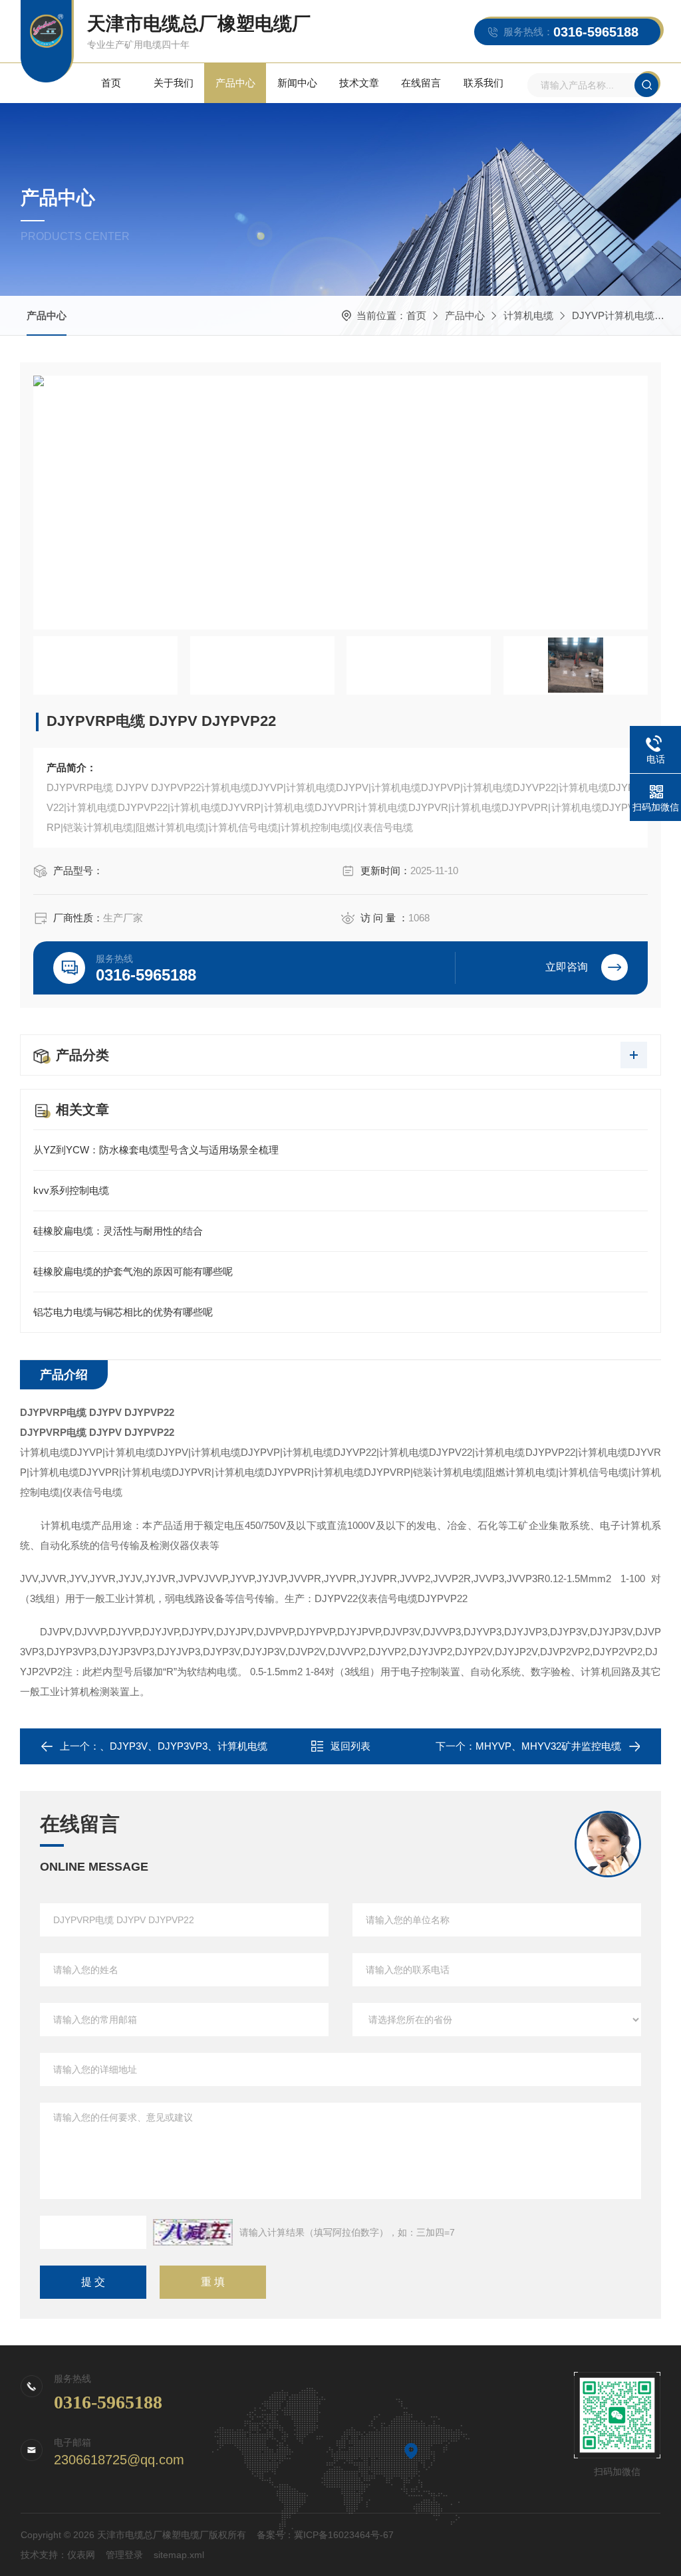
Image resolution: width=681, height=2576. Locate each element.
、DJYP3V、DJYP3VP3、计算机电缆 (184, 1746)
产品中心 (235, 83)
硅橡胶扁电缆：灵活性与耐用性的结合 (118, 1231)
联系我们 (483, 83)
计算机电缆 (528, 315)
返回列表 (350, 1746)
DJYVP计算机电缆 (613, 315)
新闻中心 (297, 83)
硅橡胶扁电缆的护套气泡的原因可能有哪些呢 (133, 1271)
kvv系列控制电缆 (71, 1190)
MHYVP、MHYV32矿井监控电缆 (548, 1746)
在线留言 (421, 83)
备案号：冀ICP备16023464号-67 (325, 2535)
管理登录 (124, 2555)
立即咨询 (567, 967)
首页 (111, 83)
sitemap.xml (179, 2555)
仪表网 (81, 2555)
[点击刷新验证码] (193, 2232)
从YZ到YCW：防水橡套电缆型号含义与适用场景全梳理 (156, 1150)
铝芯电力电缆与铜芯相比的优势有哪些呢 (123, 1312)
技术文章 (359, 83)
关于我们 (174, 83)
